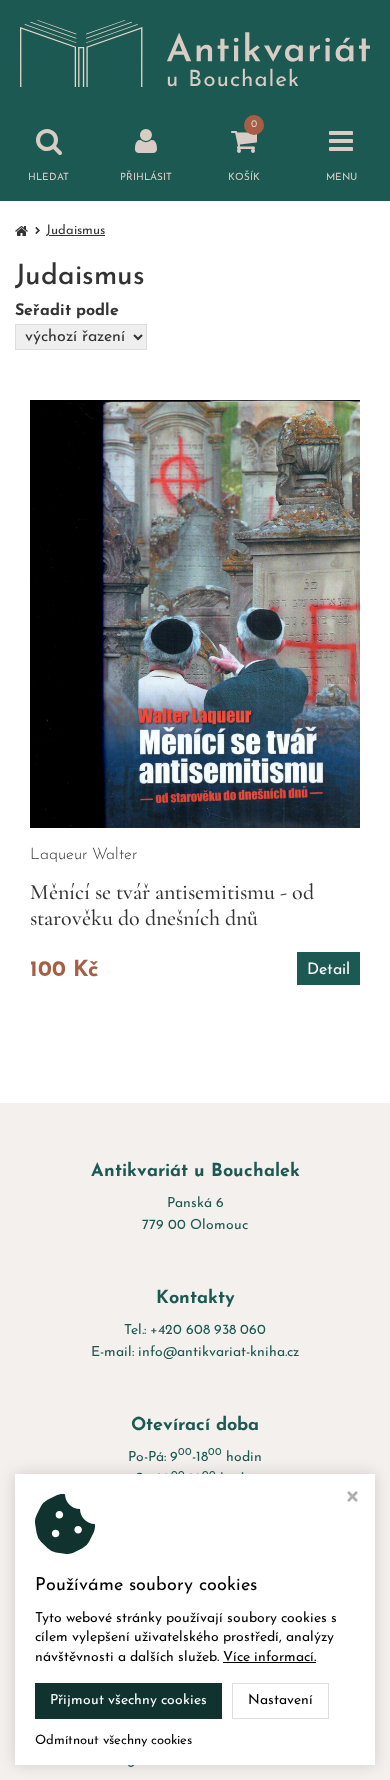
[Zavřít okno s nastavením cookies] (352, 1499)
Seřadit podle (67, 311)
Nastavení (280, 1700)
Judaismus (75, 230)
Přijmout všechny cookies (128, 1700)
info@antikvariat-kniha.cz (218, 1352)
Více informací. (269, 1657)
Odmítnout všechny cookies (113, 1740)
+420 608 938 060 (208, 1330)
